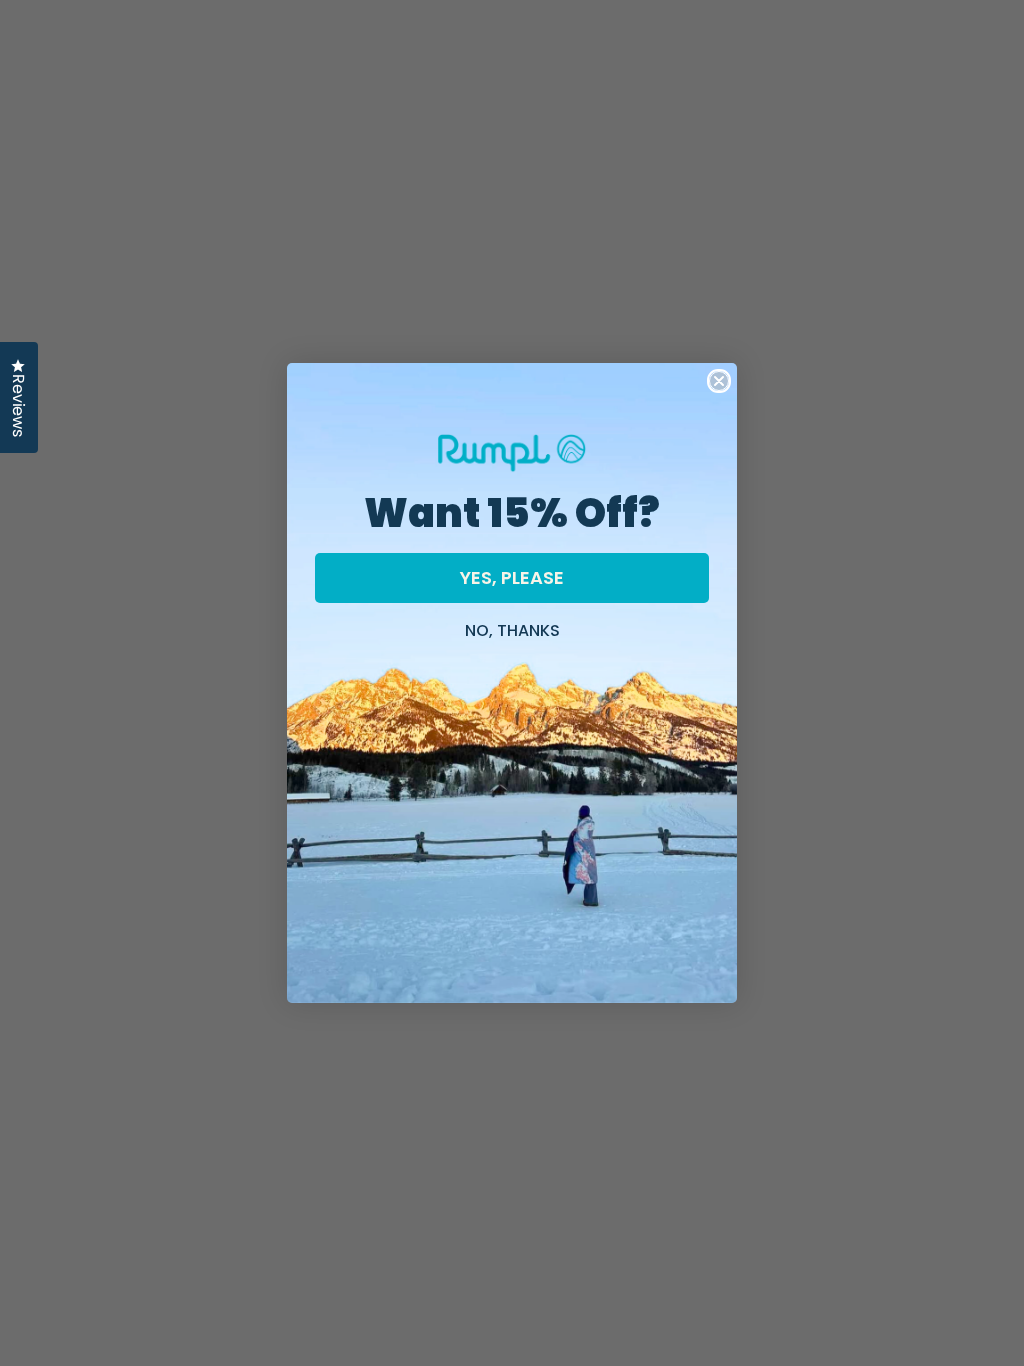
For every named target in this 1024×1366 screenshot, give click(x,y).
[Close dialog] (719, 381)
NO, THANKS (512, 628)
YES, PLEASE (512, 577)
